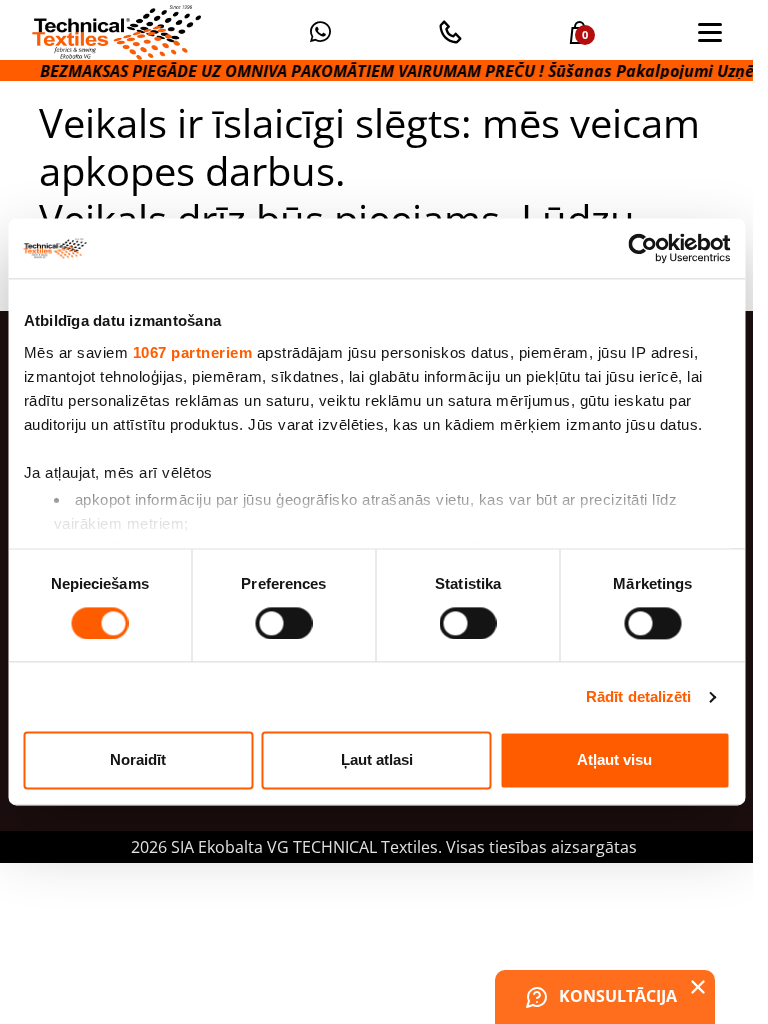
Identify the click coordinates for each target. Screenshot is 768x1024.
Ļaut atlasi (377, 760)
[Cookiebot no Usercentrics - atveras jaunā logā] (642, 248)
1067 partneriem (192, 352)
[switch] (283, 623)
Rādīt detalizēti (639, 696)
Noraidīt (138, 760)
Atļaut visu (614, 760)
